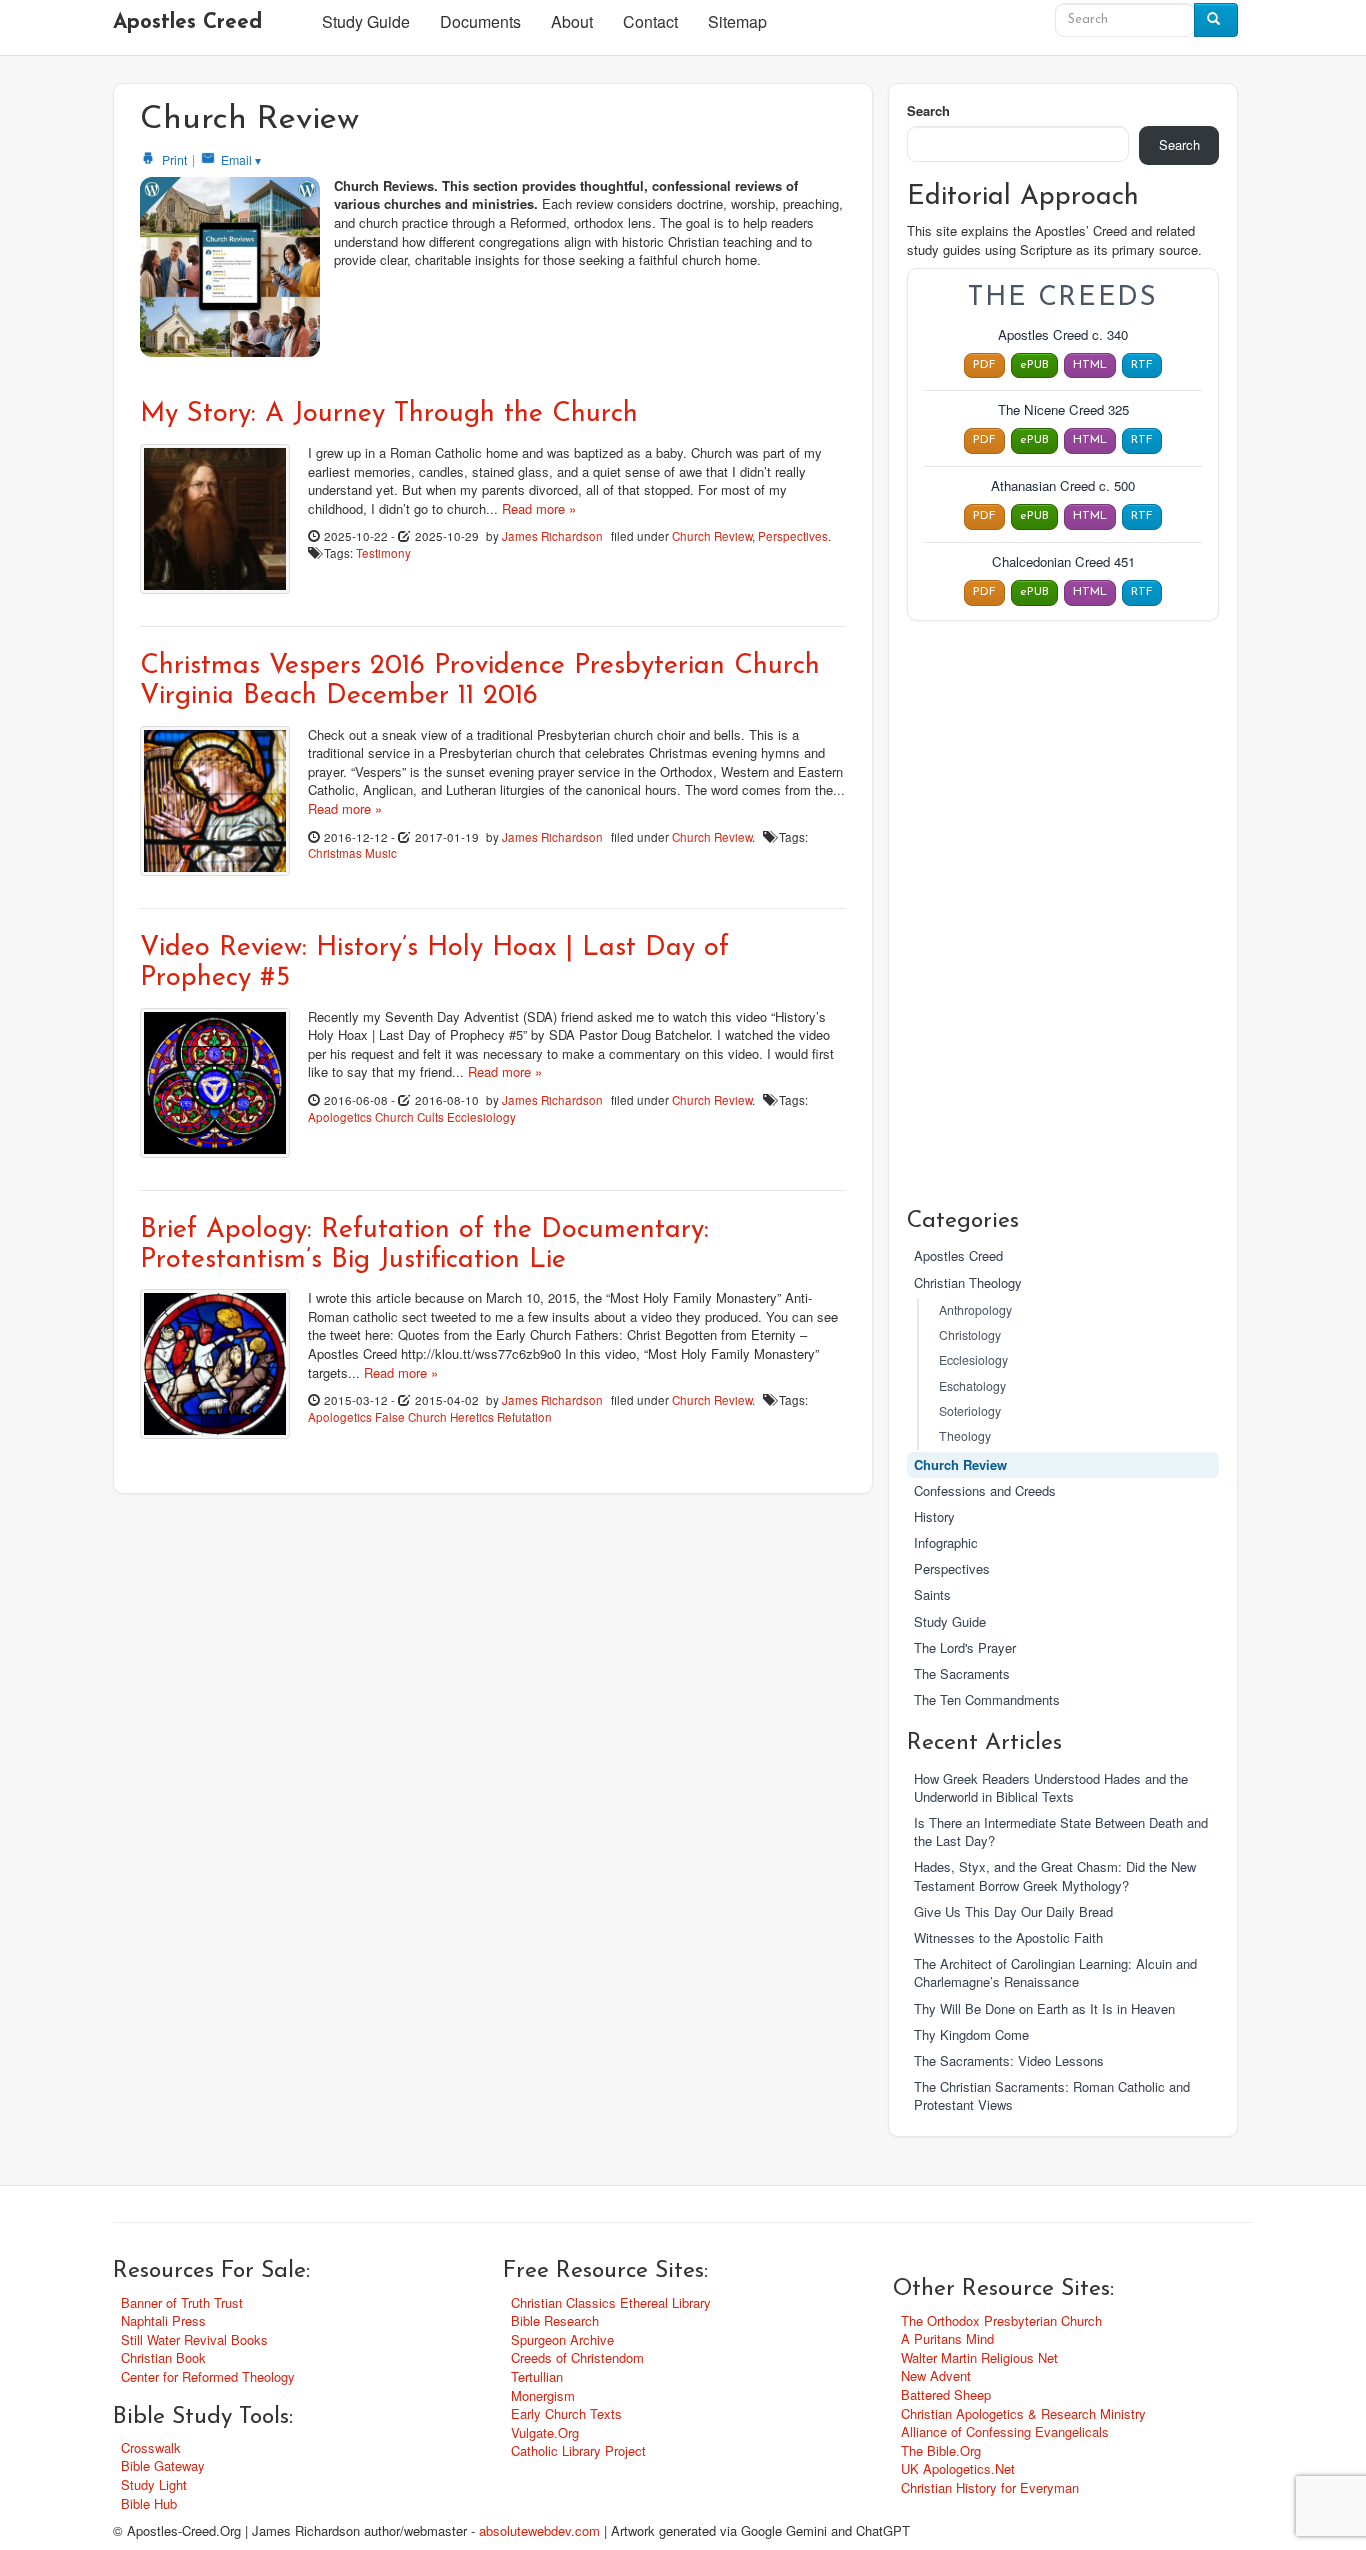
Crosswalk (151, 2447)
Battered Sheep (946, 2394)
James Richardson (552, 536)
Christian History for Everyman (990, 2487)
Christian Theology (968, 1282)
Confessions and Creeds (985, 1490)
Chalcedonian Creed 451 (1063, 562)
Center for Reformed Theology (208, 2376)
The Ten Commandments (987, 1699)
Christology (970, 1335)
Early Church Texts (566, 2413)
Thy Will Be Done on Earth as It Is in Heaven (1044, 2008)
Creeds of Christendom (577, 2357)
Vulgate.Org (545, 2432)
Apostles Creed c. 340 (1063, 335)
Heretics (472, 1417)
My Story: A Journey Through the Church (389, 414)
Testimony (383, 553)
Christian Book (163, 2357)
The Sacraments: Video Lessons (1009, 2060)
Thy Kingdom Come (971, 2034)
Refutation (524, 1417)
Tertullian (537, 2376)
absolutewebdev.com (539, 2530)
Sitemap (737, 21)
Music (381, 853)
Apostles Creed (187, 22)
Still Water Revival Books (194, 2339)
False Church (411, 1417)
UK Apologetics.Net (958, 2468)
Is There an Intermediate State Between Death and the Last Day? (1061, 1831)
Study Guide (366, 21)
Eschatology (972, 1386)
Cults (430, 1117)
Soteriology (970, 1411)
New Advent (936, 2375)
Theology (965, 1436)
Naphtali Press (163, 2320)
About (572, 21)
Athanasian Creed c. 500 (1063, 486)
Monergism (543, 2395)
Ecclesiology (481, 1117)
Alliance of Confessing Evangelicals (1005, 2431)
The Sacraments (962, 1673)
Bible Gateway (163, 2465)
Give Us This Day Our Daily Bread (1013, 1911)
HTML (1090, 365)
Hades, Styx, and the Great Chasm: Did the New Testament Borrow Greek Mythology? (1055, 1875)
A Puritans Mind (947, 2338)
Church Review (712, 536)
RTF (1142, 365)
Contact (650, 21)
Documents (480, 21)
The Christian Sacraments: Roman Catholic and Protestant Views (1052, 2095)
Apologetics (340, 1117)
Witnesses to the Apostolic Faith (1008, 1937)
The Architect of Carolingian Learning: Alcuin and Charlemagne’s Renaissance (1055, 1972)
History (934, 1516)
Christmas (335, 853)
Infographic (946, 1542)
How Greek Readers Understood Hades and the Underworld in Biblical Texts (1051, 1787)
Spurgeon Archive (562, 2339)
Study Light (154, 2484)
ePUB (1034, 365)
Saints (932, 1594)
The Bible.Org (941, 2450)
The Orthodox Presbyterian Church (1001, 2320)
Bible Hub (149, 2503)
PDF (984, 365)
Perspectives (793, 536)
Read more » (539, 508)
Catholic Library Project (578, 2450)
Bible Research (555, 2320)
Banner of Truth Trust (182, 2302)
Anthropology (975, 1310)
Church (394, 1117)
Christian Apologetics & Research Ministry (1023, 2413)
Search (928, 111)
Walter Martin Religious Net (979, 2357)
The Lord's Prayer (965, 1647)
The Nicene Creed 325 (1063, 410)
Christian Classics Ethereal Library (611, 2302)
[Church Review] (230, 267)
